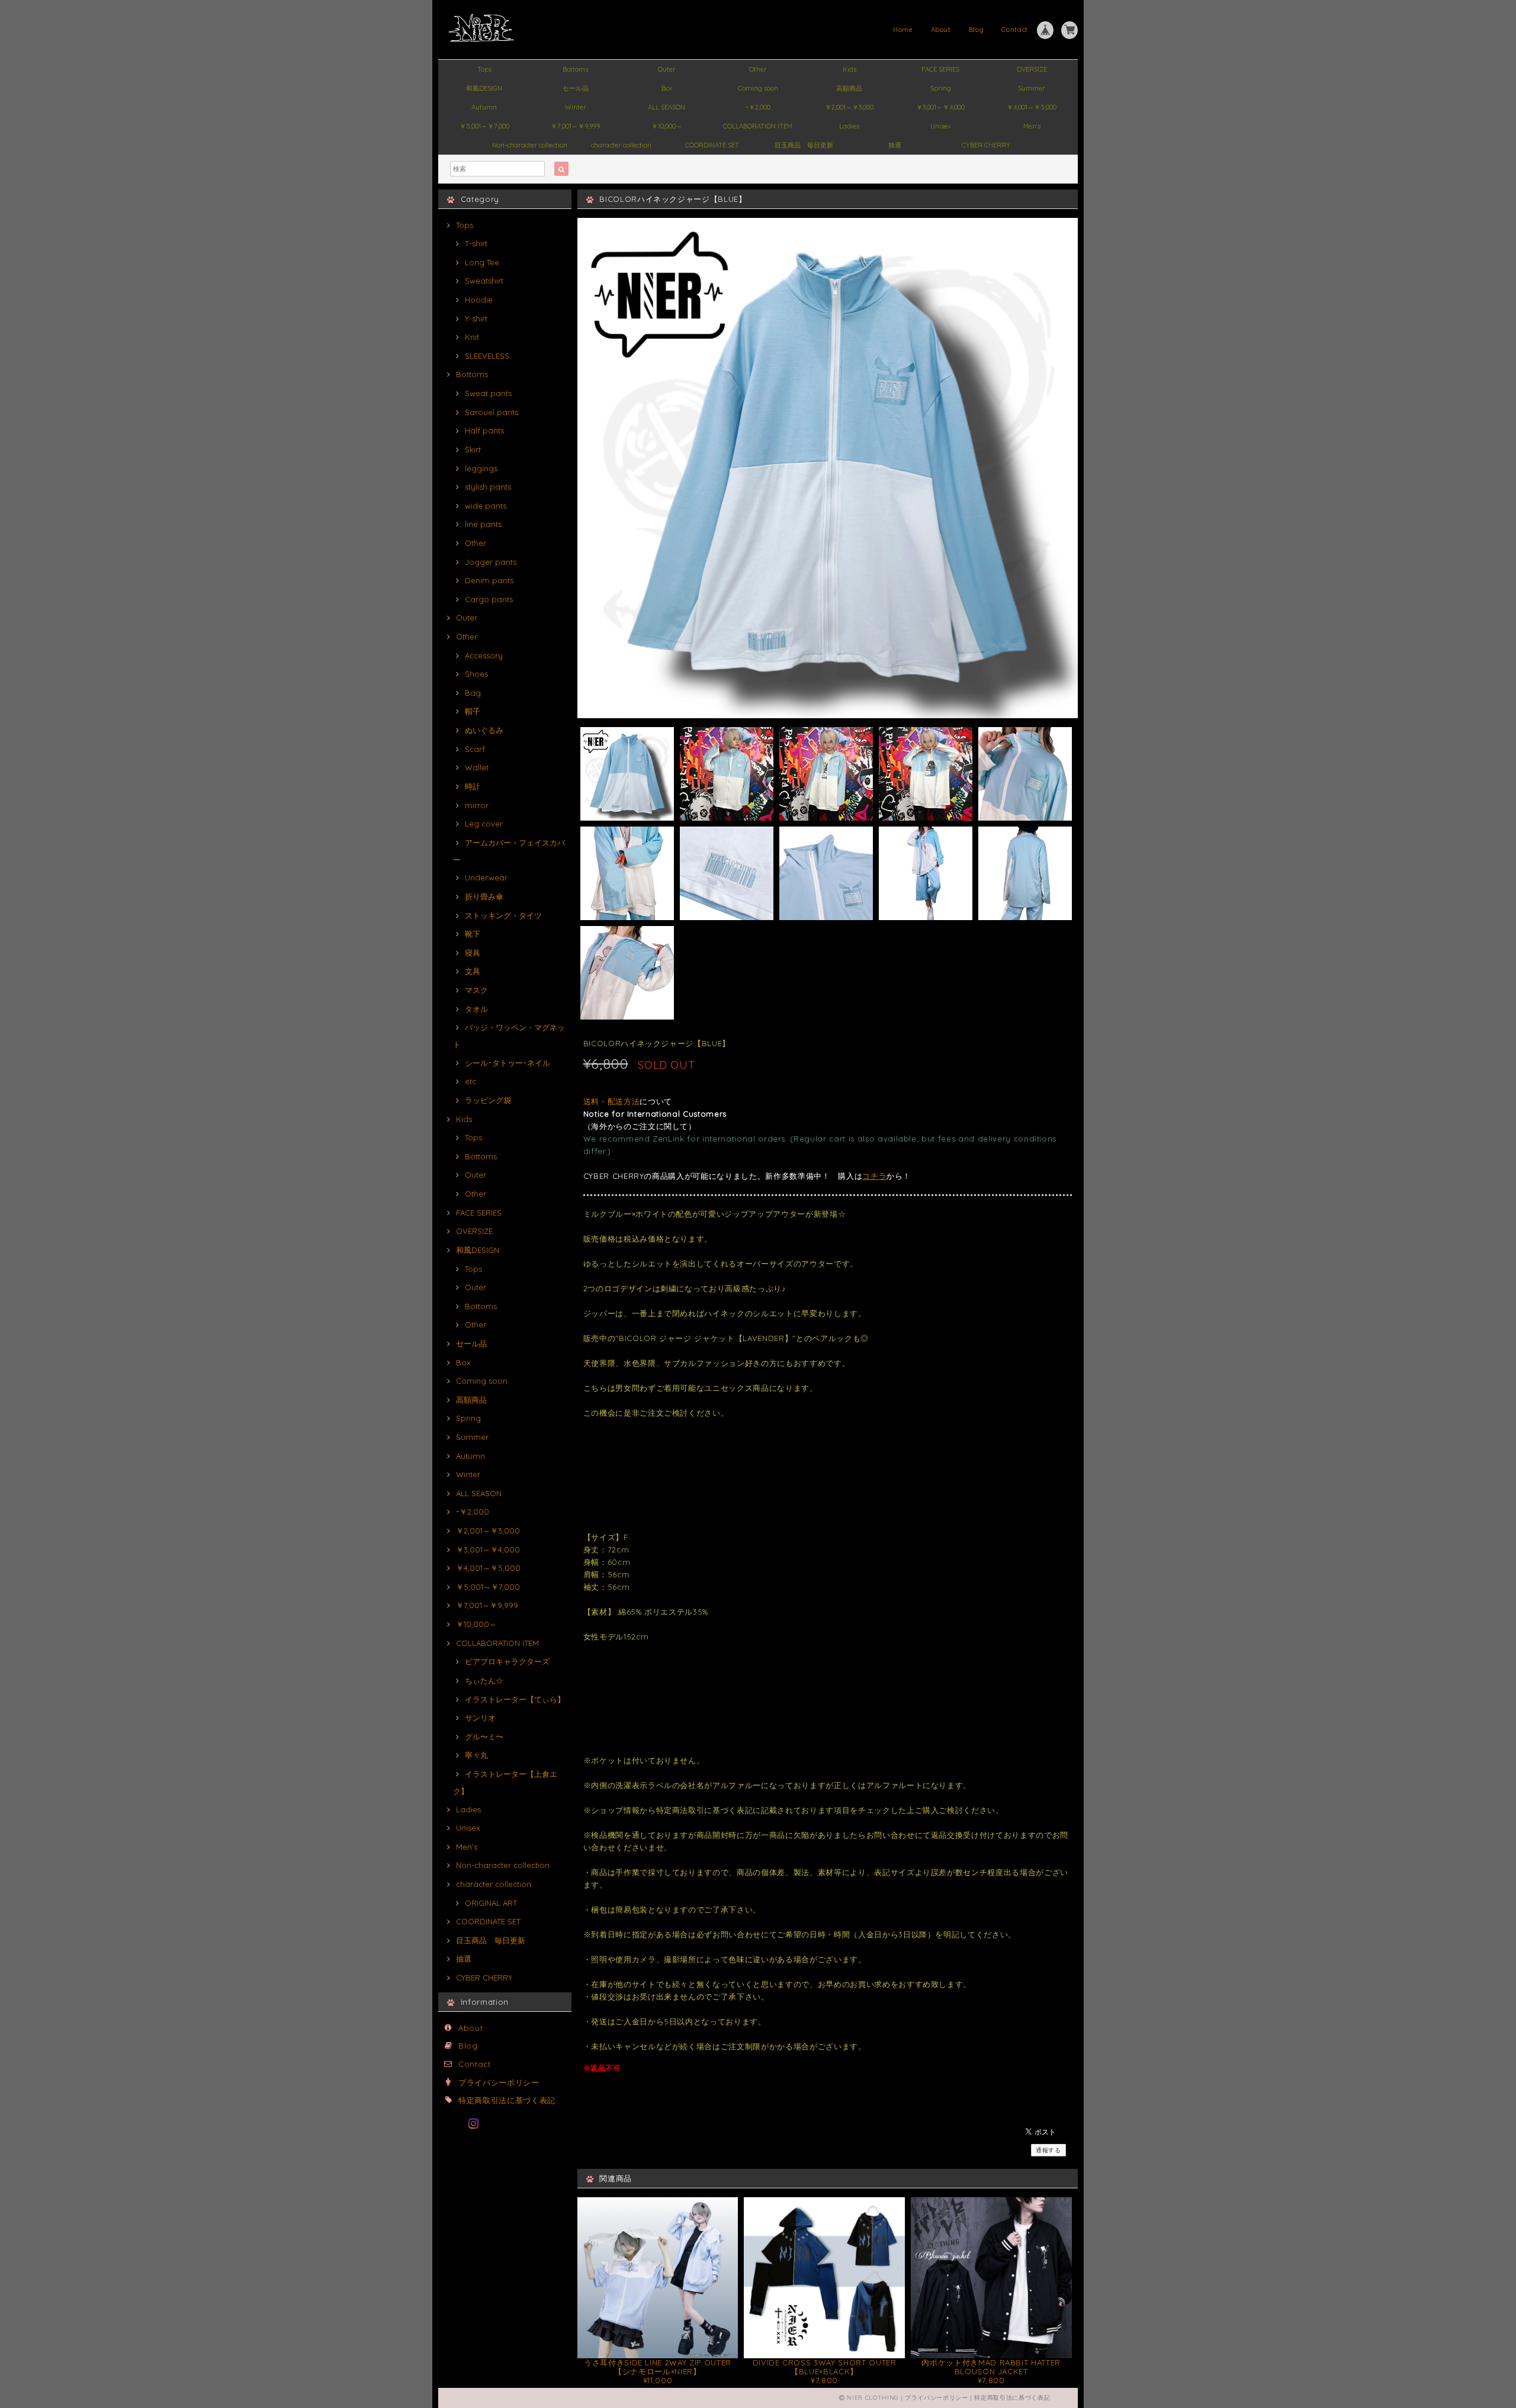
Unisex (940, 126)
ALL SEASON (667, 107)
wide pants (486, 506)
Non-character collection (530, 145)
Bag (473, 693)
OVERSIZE (1032, 69)
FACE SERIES (940, 69)
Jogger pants (491, 562)
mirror (477, 805)
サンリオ (480, 1718)
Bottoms (575, 69)
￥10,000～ (667, 126)
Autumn (484, 107)
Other (758, 69)
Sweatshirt (484, 281)
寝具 (473, 953)
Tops (484, 69)
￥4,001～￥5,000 (1032, 107)
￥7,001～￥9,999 (575, 126)
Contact (1015, 30)
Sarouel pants (492, 412)
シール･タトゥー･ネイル (508, 1063)
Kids (849, 69)
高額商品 (849, 88)
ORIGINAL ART (491, 1903)
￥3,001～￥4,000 (940, 107)
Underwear (486, 877)
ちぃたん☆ (484, 1680)
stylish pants (488, 487)
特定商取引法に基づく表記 (507, 2100)
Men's (1032, 126)
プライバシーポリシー (499, 2082)
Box (667, 88)
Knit (472, 337)
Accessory (484, 655)
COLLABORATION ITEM (758, 126)
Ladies (849, 126)
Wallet (477, 767)
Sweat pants (488, 393)
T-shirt (476, 243)
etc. (471, 1081)
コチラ (874, 1176)
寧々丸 (476, 1755)
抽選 (895, 145)
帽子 (473, 711)
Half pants (484, 430)
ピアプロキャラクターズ (507, 1661)
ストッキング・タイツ (503, 915)
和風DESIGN (484, 88)
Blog (977, 30)
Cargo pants (489, 599)
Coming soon (758, 88)
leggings (481, 468)
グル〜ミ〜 (484, 1737)
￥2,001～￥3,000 (849, 107)
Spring (941, 88)
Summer (1032, 88)
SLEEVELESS (487, 356)
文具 (473, 971)
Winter (576, 107)
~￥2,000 (758, 107)
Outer (667, 69)
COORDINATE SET (712, 145)
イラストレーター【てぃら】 (515, 1699)
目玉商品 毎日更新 (804, 145)
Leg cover (484, 824)
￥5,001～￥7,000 (484, 126)
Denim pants (489, 580)
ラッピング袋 (488, 1100)
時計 (473, 786)
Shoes (476, 674)
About (941, 30)
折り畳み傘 (484, 896)
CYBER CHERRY (986, 145)
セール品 (576, 88)
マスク (476, 990)
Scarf (475, 749)
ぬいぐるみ (484, 730)
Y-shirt (476, 319)
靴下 (473, 934)
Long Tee (482, 262)
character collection (621, 145)
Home (903, 30)
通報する (1048, 2150)
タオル (476, 1009)
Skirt (473, 449)
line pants (483, 524)
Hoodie (479, 300)
